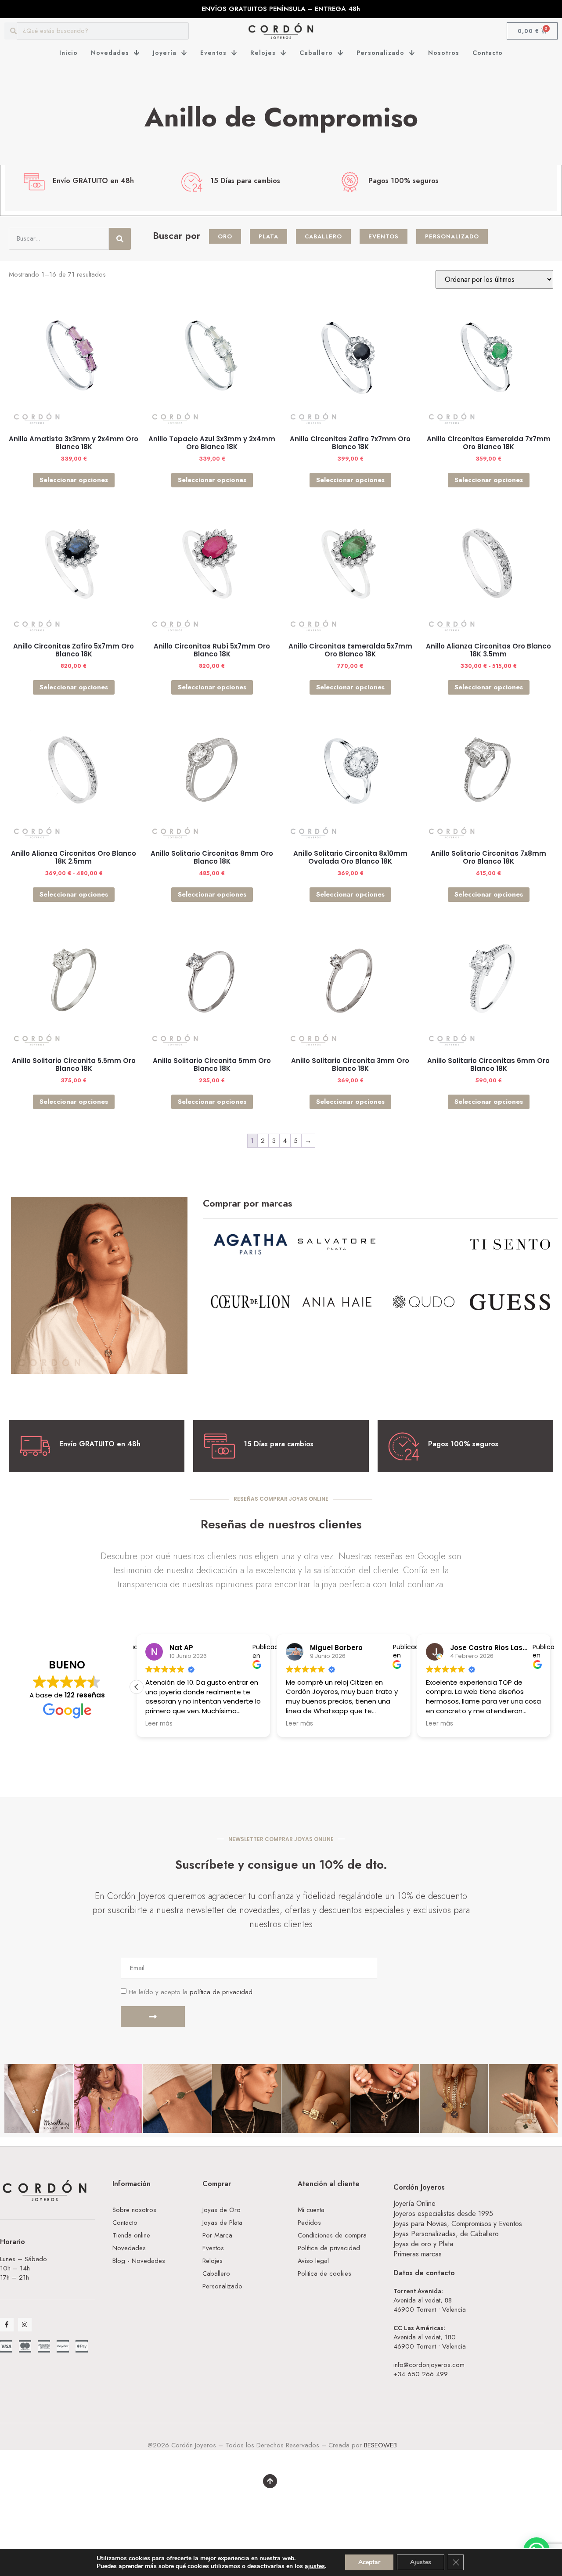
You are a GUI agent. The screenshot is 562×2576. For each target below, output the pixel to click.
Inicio (68, 53)
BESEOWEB (380, 2445)
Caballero (316, 53)
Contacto (488, 53)
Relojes (263, 53)
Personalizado (380, 53)
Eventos (213, 53)
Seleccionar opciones (74, 480)
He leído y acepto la (191, 1992)
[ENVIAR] (153, 2016)
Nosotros (444, 53)
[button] (137, 1687)
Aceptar (369, 2562)
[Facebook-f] (7, 2325)
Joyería (165, 53)
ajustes (315, 2566)
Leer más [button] (159, 1724)
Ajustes (421, 2562)
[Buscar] (120, 239)
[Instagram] (25, 2325)
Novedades (110, 53)
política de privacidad (221, 1992)
